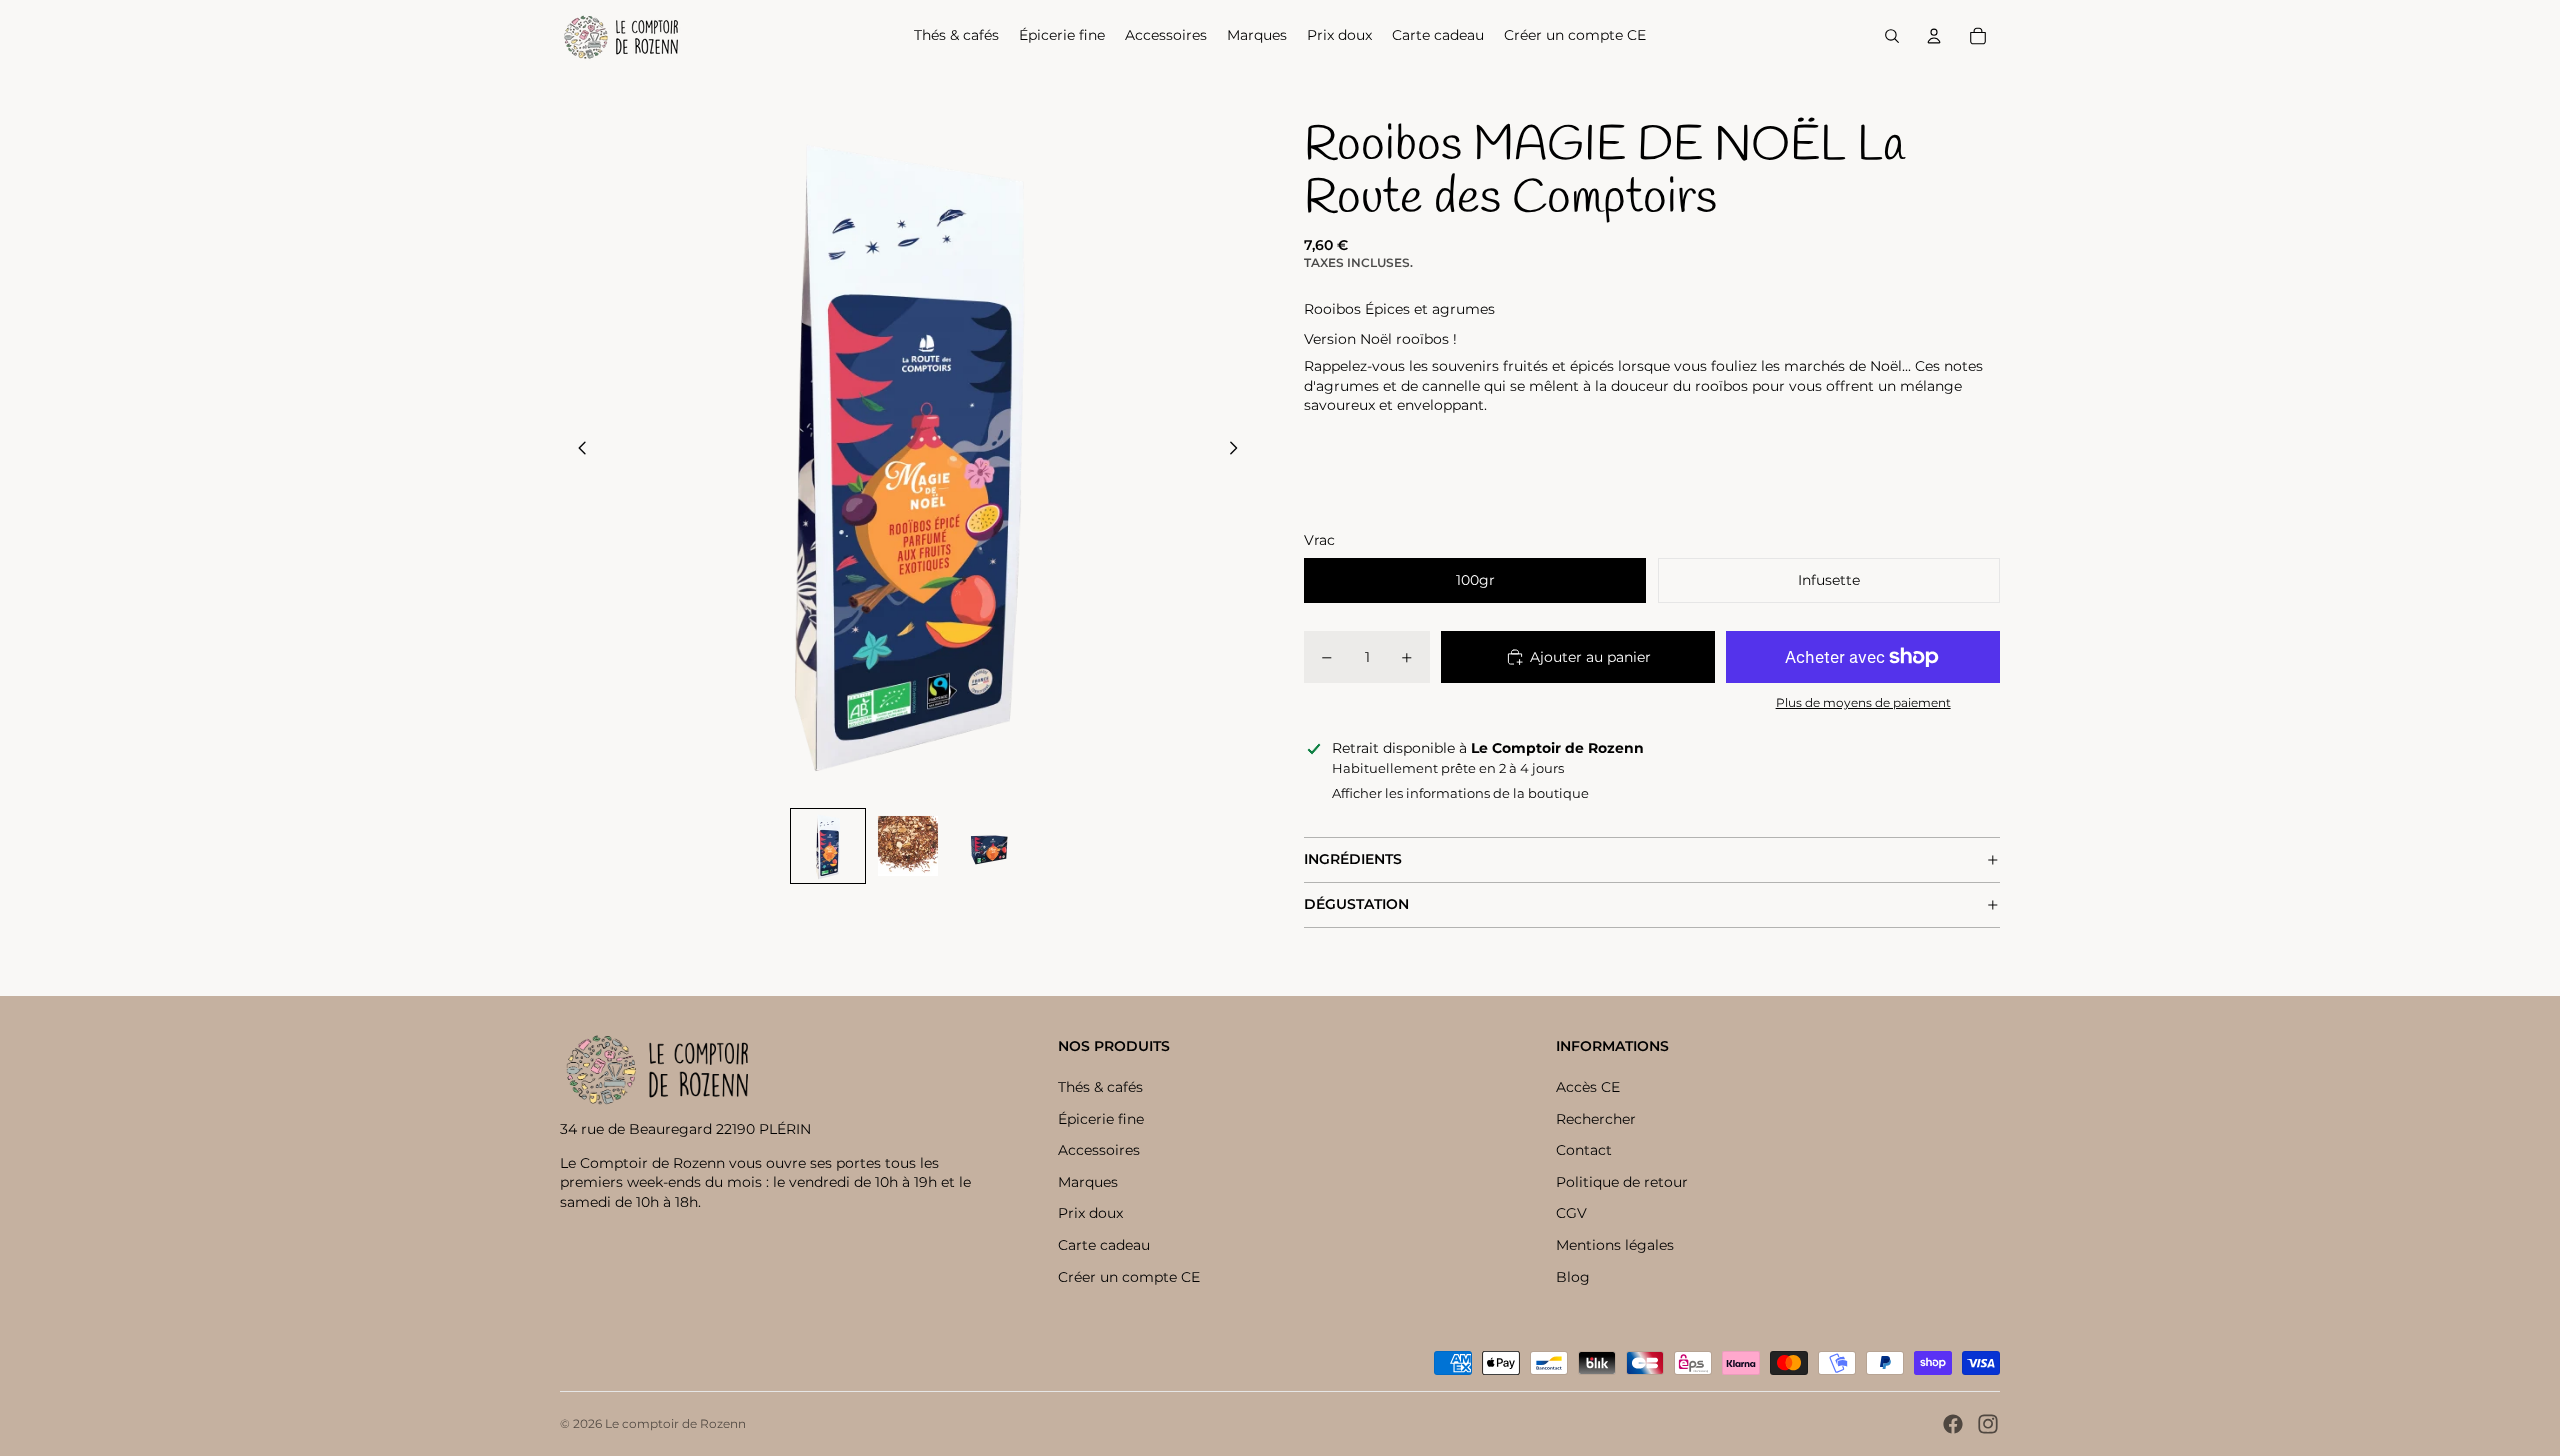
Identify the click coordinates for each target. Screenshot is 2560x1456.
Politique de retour (1622, 1182)
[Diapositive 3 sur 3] (988, 846)
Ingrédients (1353, 859)
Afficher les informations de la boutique (1460, 793)
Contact (1584, 1150)
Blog (1573, 1277)
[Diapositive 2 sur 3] (908, 846)
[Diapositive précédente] (576, 450)
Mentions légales (1615, 1245)
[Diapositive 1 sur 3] (828, 846)
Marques (1088, 1182)
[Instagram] (1988, 1424)
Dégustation (1356, 904)
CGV (1571, 1213)
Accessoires (1099, 1150)
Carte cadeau (1104, 1245)
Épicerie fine (1101, 1119)
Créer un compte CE (1129, 1277)
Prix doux (1090, 1213)
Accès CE (1588, 1087)
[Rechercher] (1892, 36)
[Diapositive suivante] (1239, 450)
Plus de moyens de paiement (1863, 703)
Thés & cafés (1100, 1087)
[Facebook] (1953, 1424)
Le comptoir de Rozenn (675, 1423)
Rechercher (1596, 1119)
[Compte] (1934, 36)
